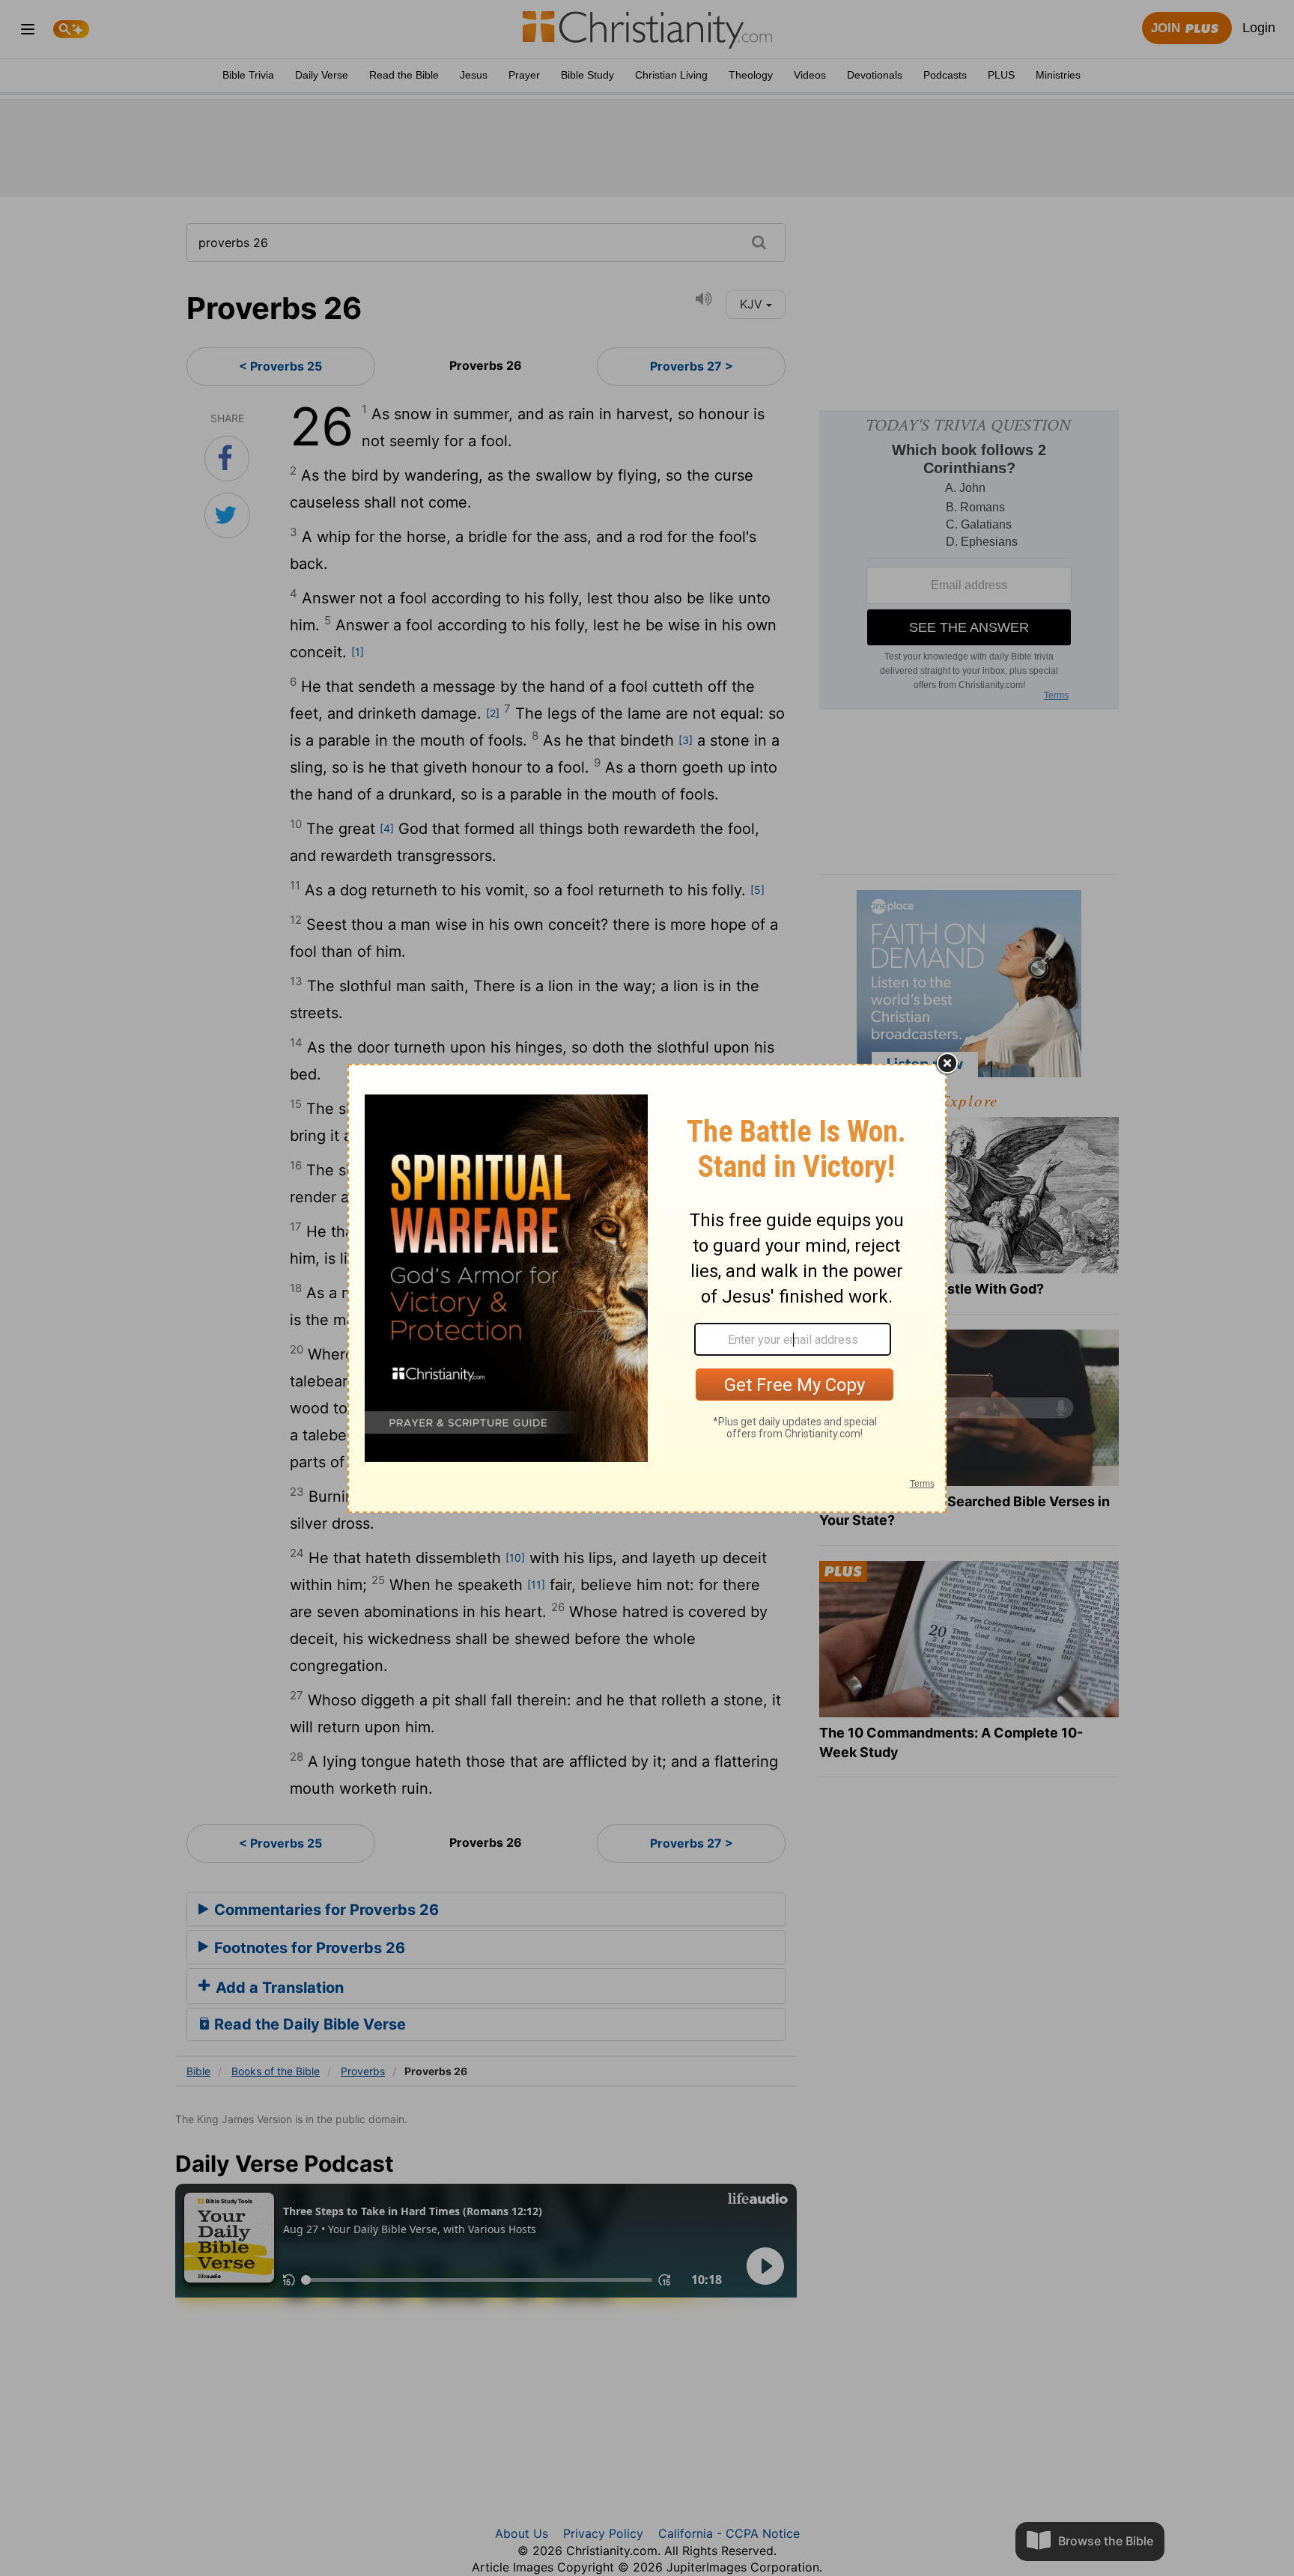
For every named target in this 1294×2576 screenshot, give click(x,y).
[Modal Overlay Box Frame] (647, 1288)
